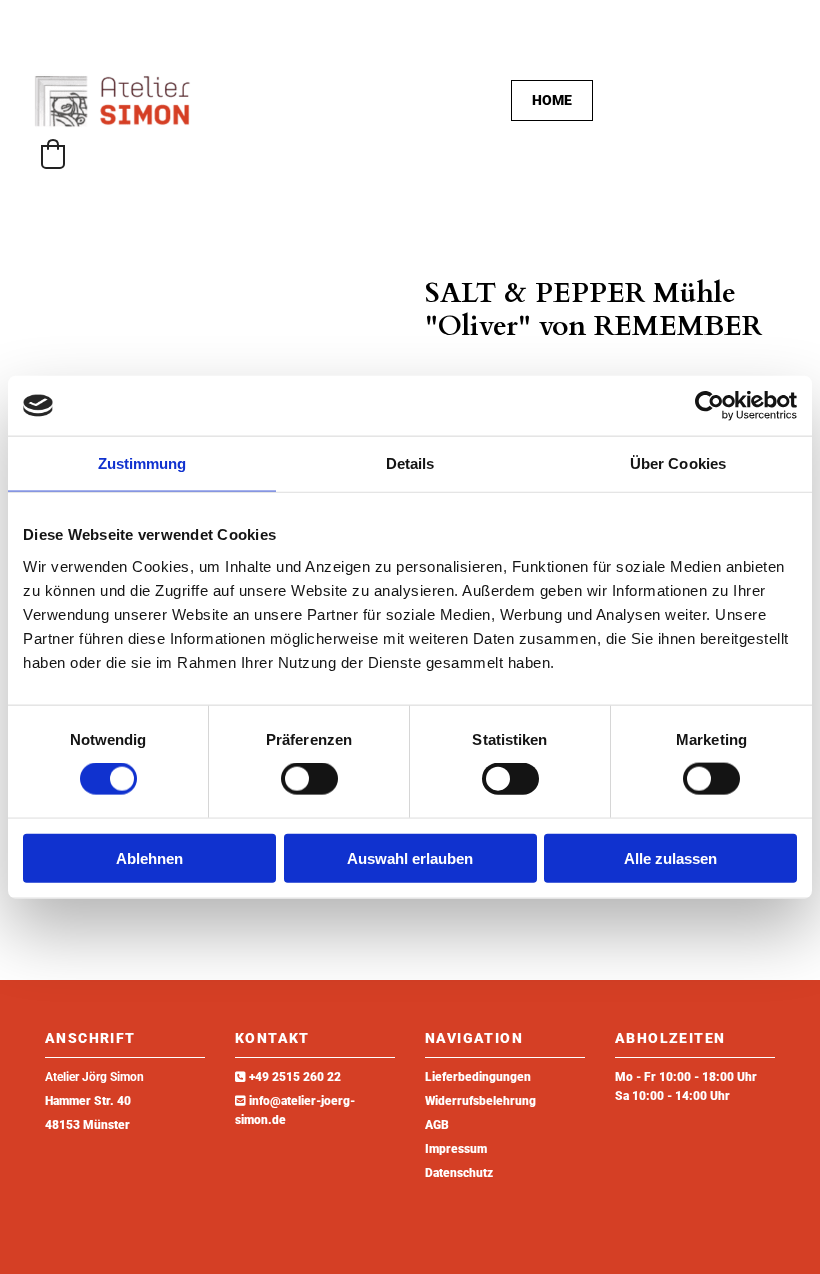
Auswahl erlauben (410, 857)
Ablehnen (149, 857)
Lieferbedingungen (478, 1077)
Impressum (456, 1149)
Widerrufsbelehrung (480, 1101)
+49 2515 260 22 (295, 1077)
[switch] (309, 779)
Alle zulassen (670, 857)
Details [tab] (410, 463)
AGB (437, 1125)
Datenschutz (459, 1173)
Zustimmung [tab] (142, 463)
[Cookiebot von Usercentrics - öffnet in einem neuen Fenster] (709, 406)
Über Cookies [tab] (678, 463)
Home (552, 100)
